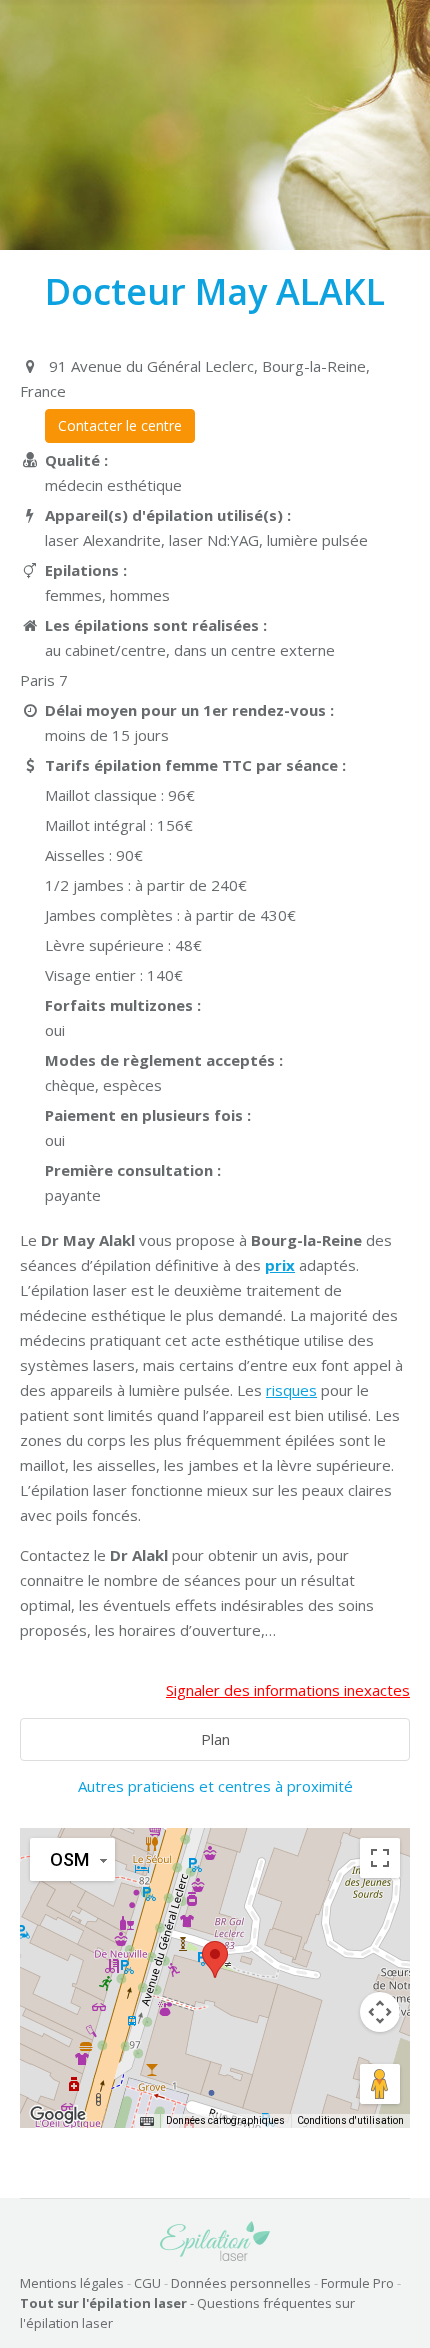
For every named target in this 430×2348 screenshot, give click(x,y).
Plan (215, 1739)
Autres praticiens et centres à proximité (215, 1786)
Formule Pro (357, 2283)
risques (291, 1390)
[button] (215, 1959)
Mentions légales (72, 2283)
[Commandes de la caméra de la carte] (380, 2012)
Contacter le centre (120, 425)
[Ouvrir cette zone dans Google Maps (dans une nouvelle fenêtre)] (58, 2115)
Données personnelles (241, 2283)
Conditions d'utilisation (350, 2120)
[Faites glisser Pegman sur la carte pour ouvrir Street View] (380, 2084)
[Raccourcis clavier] (147, 2121)
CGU (147, 2283)
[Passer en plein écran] (380, 1858)
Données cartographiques (225, 2120)
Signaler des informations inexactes (288, 1690)
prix (280, 1265)
